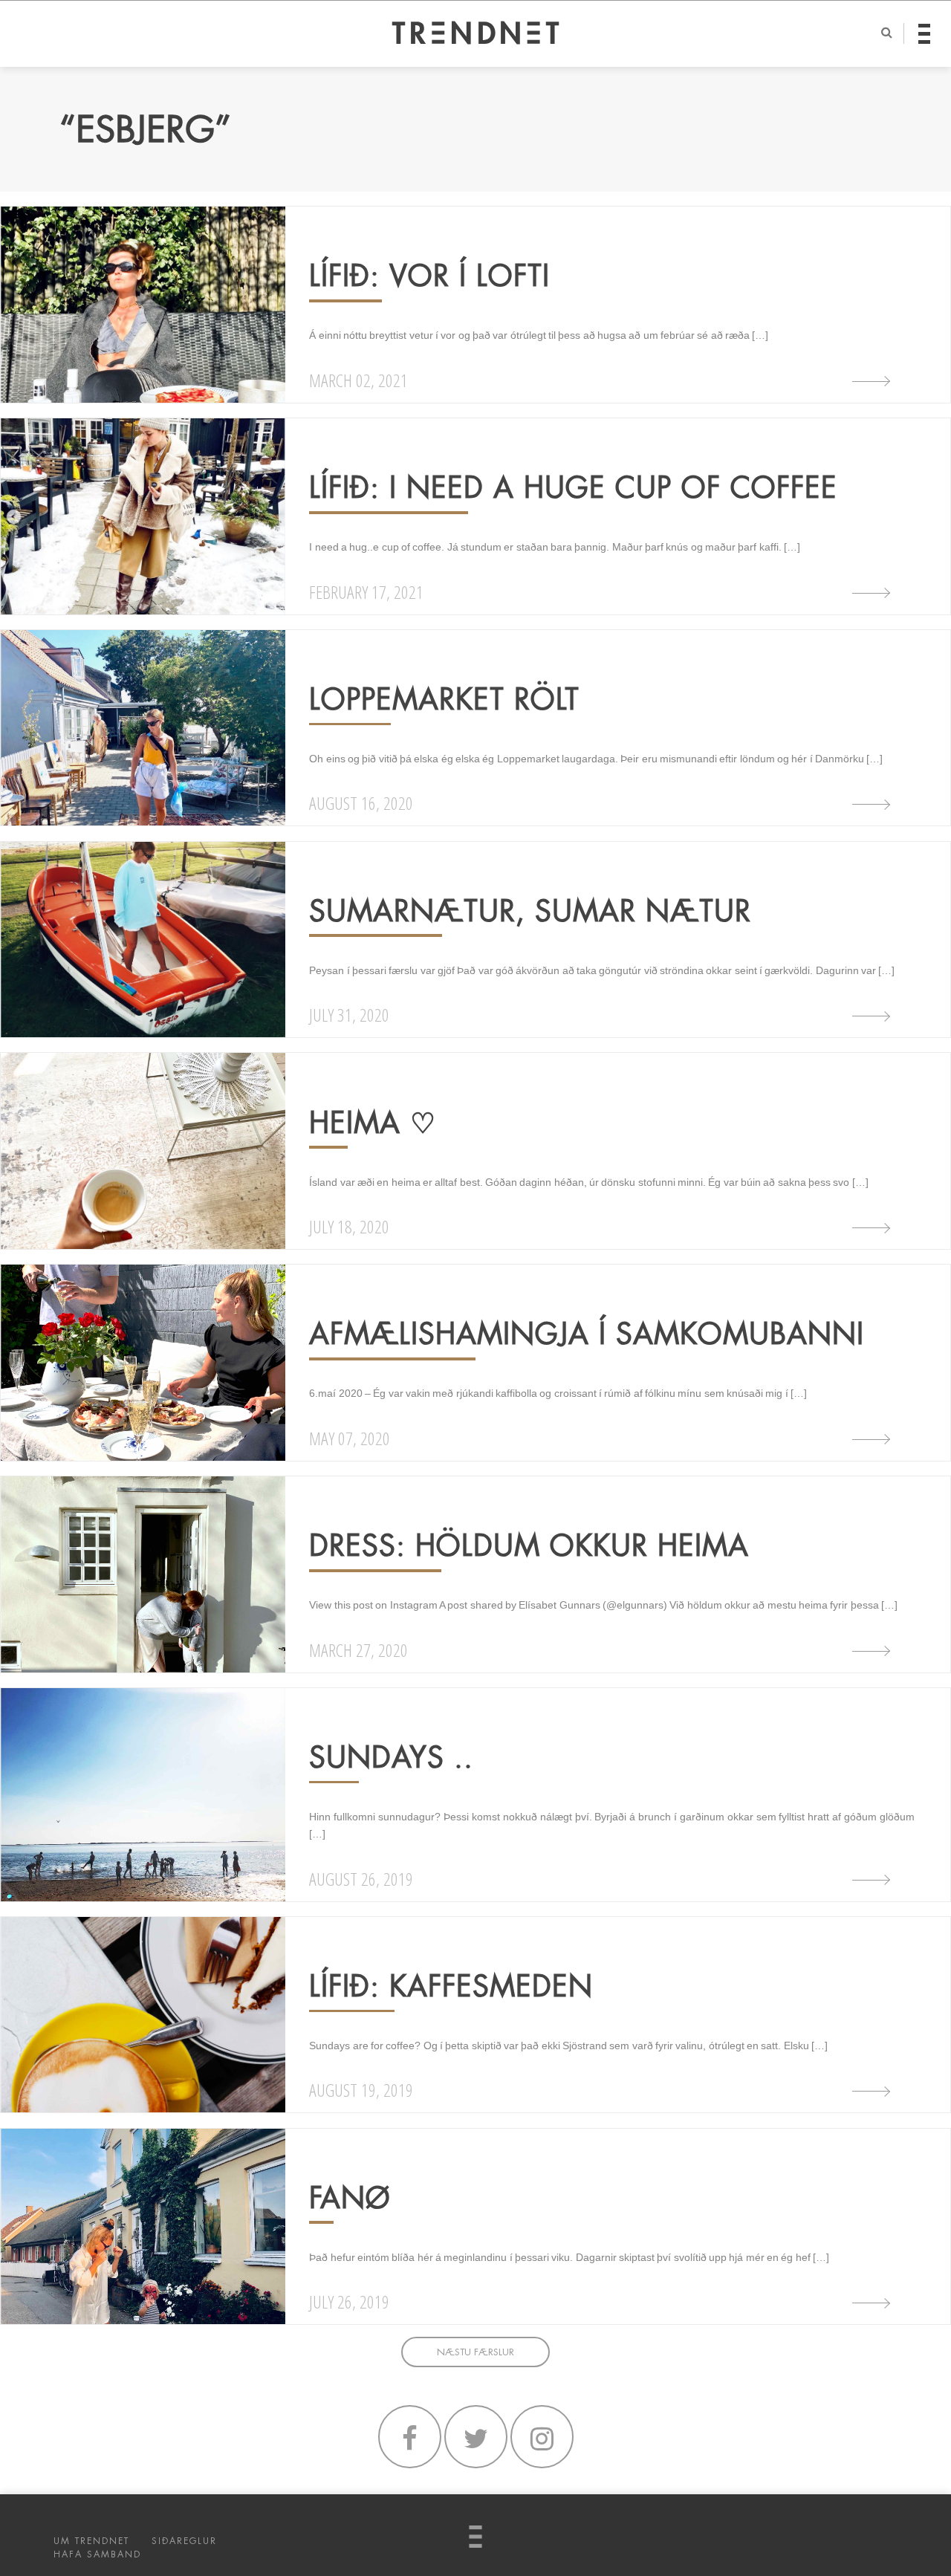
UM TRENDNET (91, 2541)
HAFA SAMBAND (97, 2554)
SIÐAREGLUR (184, 2541)
